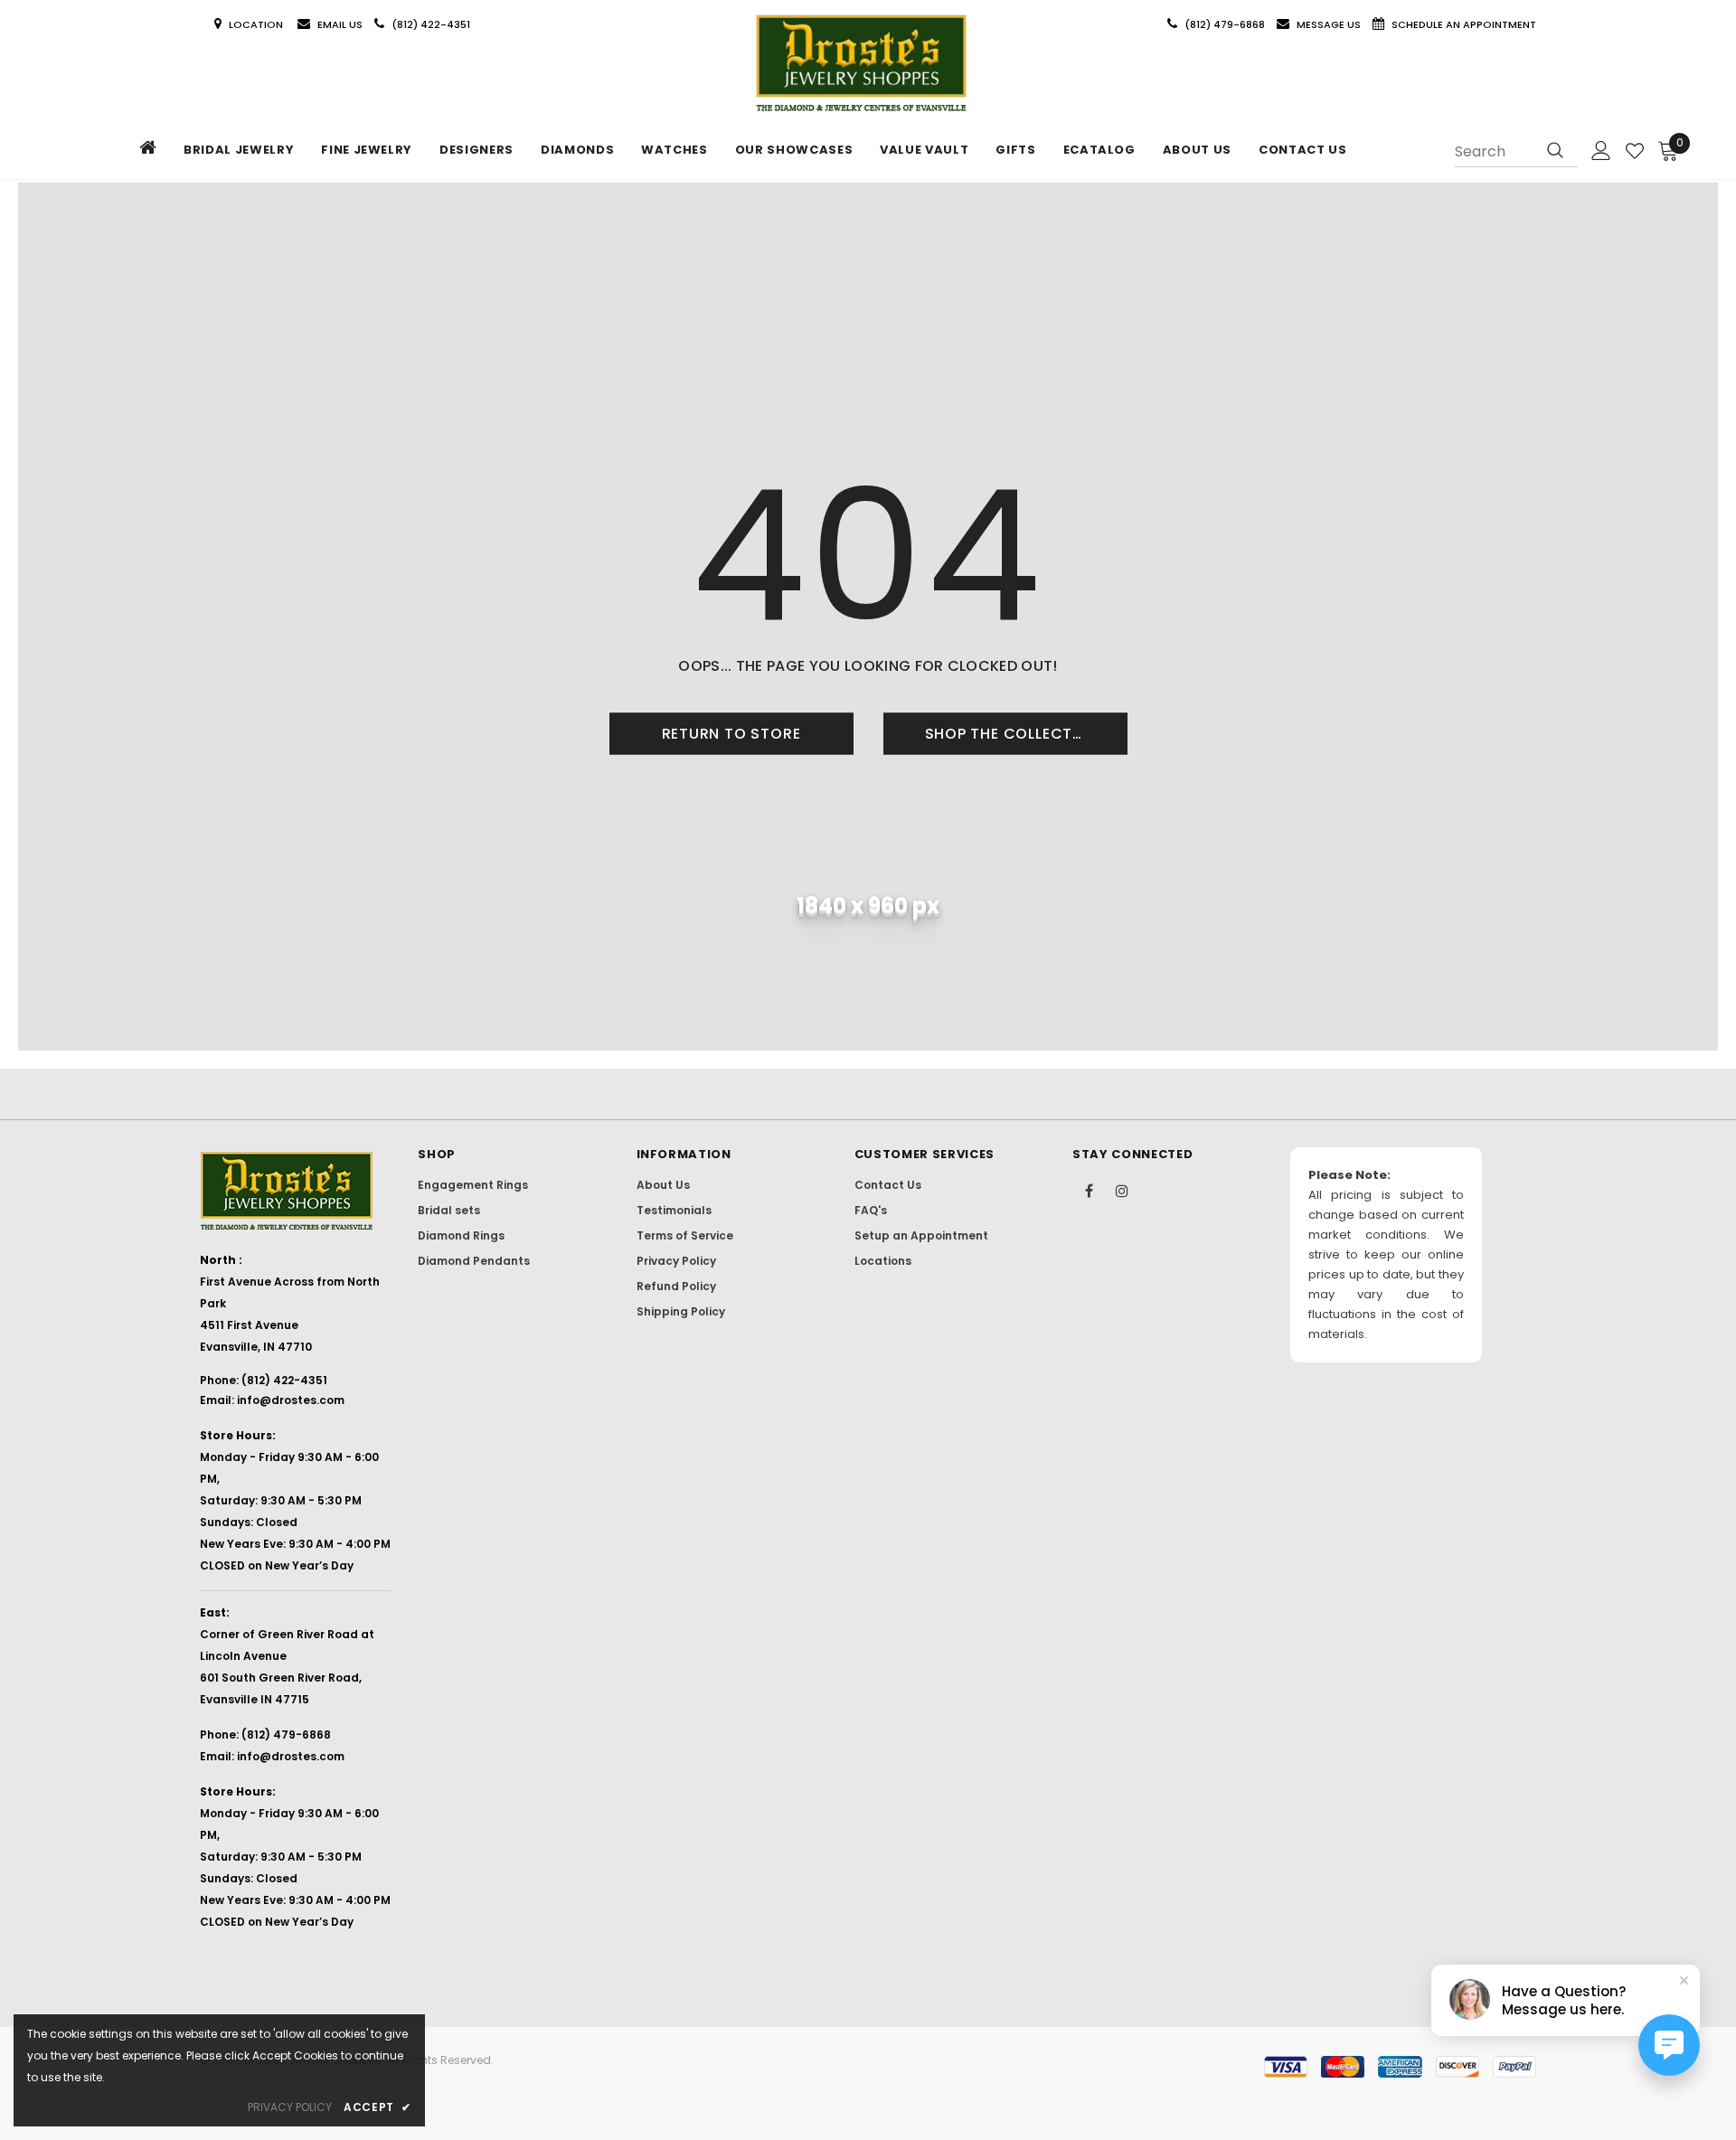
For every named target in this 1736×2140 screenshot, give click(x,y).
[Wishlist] (1635, 151)
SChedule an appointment (1464, 24)
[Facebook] (1089, 1190)
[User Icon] (1601, 151)
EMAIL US (340, 24)
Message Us (1330, 24)
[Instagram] (1122, 1190)
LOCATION (257, 24)
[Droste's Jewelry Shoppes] (861, 64)
